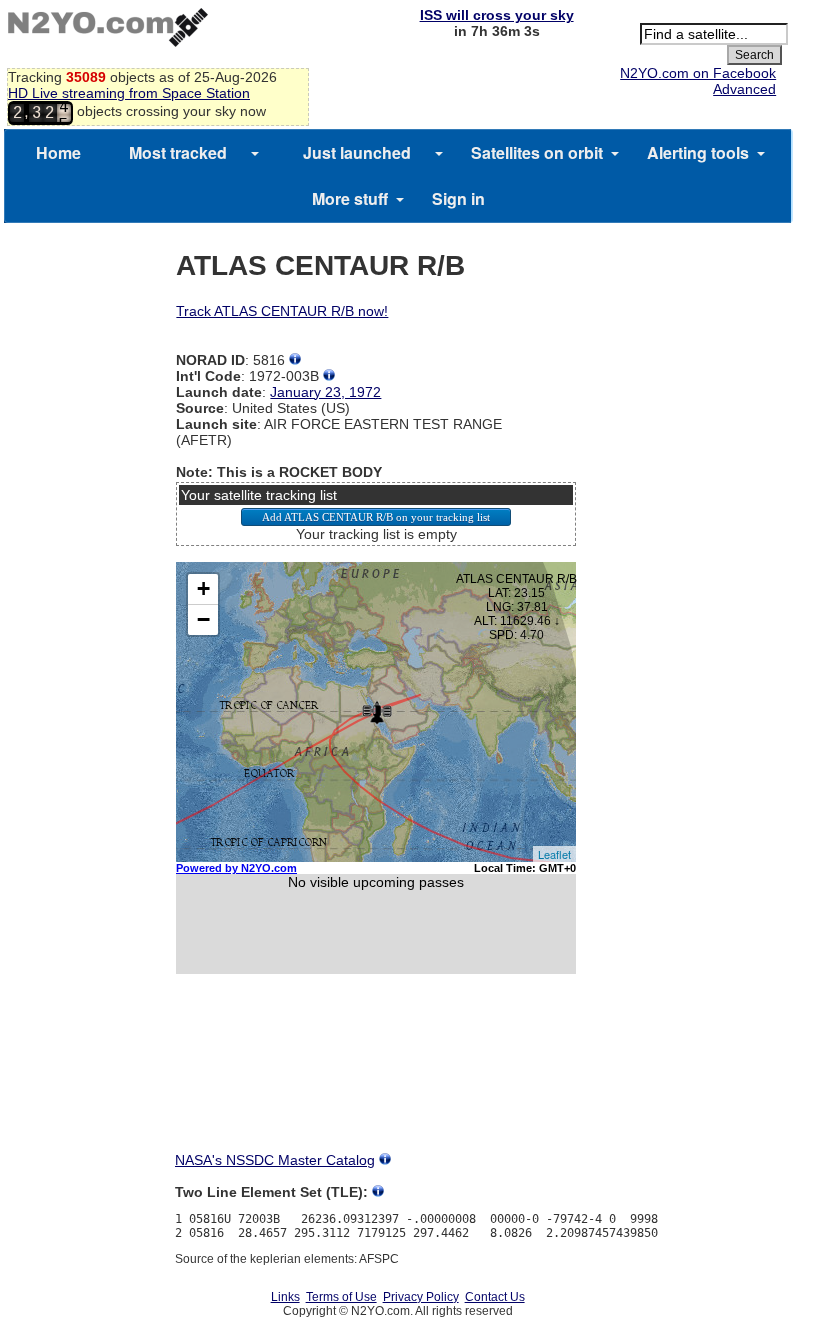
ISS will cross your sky (497, 15)
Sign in (458, 198)
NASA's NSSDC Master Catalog (275, 1160)
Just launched (357, 152)
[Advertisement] (376, 1081)
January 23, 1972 (325, 392)
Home (58, 152)
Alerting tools (698, 152)
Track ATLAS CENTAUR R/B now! (282, 311)
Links (285, 1297)
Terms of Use (341, 1297)
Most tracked (178, 152)
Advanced (744, 89)
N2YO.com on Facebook (698, 73)
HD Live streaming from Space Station (129, 93)
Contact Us (495, 1297)
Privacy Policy (421, 1297)
